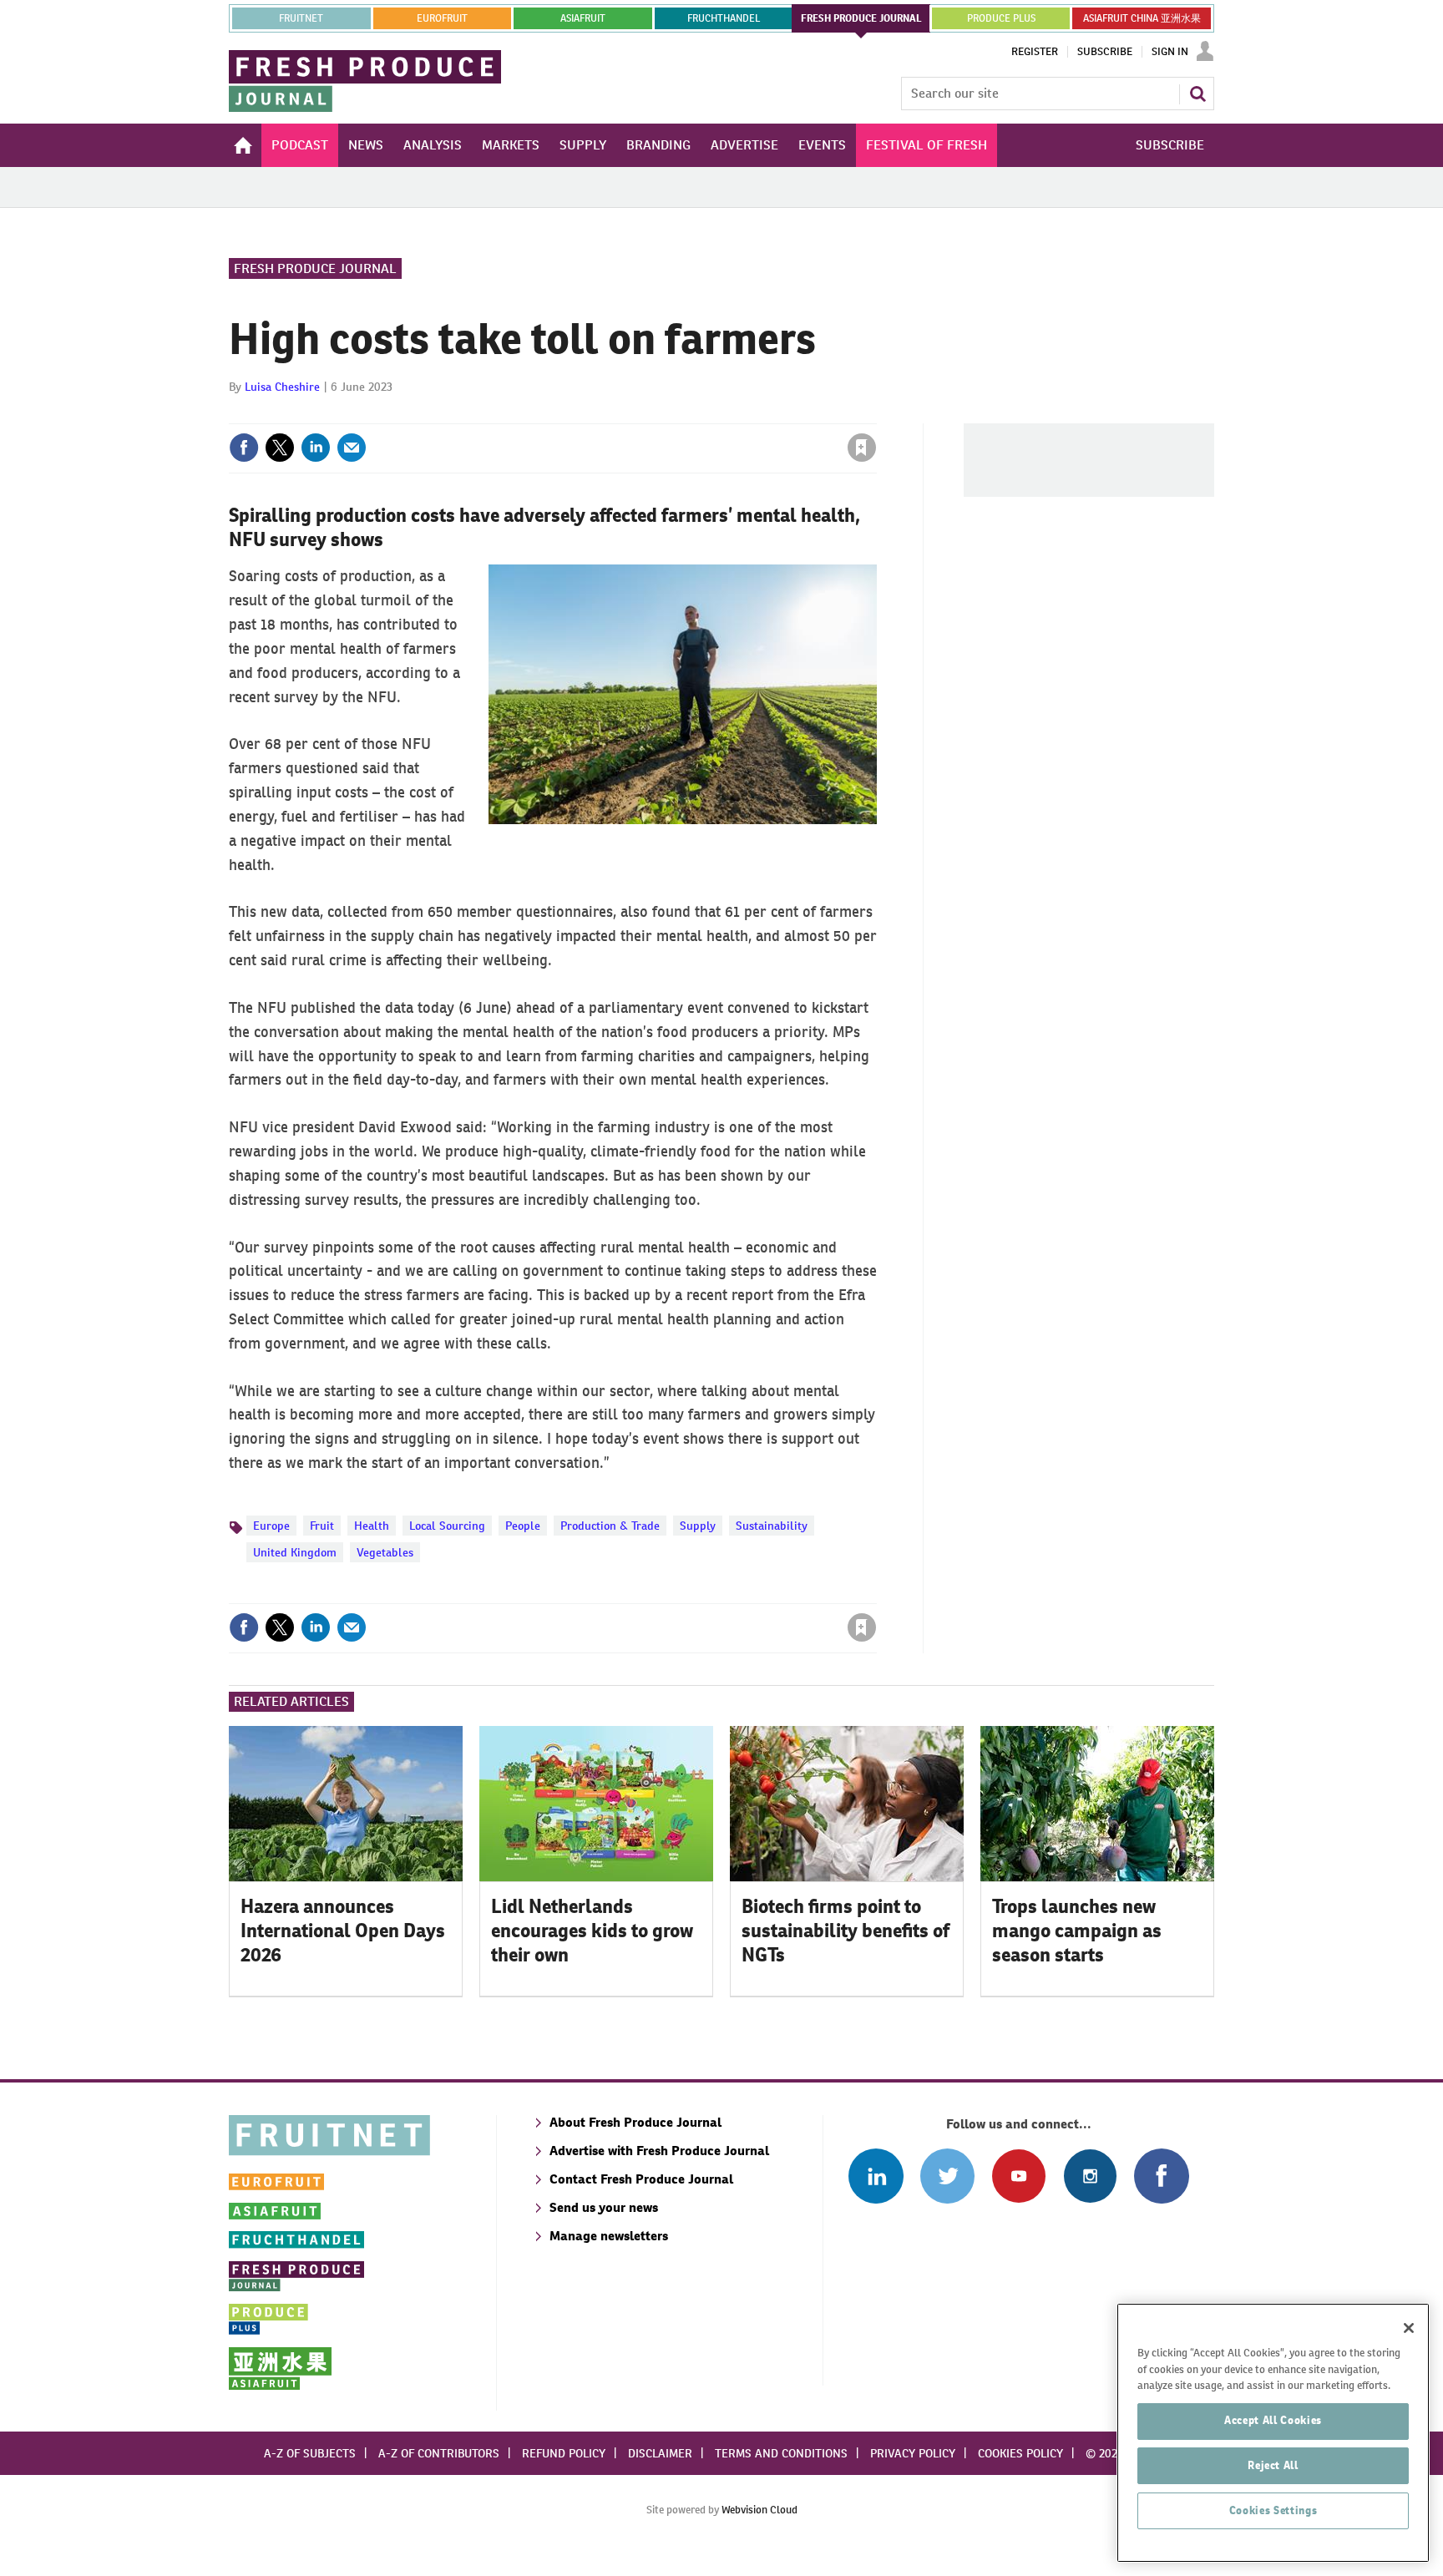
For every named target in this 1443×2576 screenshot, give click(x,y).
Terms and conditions (781, 2453)
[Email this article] (352, 448)
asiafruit (583, 18)
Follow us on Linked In (876, 2176)
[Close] (1409, 2328)
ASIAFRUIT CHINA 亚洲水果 (1142, 18)
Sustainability (772, 1526)
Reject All (1273, 2465)
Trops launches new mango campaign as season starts (1077, 1931)
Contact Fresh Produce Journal (641, 2179)
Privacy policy (913, 2453)
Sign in (663, 413)
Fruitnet (301, 18)
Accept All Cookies (1273, 2420)
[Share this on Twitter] (280, 448)
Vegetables (385, 1552)
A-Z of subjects (310, 2453)
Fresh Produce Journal (315, 268)
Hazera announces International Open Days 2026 (343, 1931)
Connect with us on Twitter (947, 2176)
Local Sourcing (447, 1526)
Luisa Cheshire (282, 387)
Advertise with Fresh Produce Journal (659, 2151)
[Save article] (862, 448)
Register (1035, 52)
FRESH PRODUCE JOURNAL (861, 18)
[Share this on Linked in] (316, 448)
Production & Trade (610, 1526)
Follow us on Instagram (1090, 2176)
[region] (1273, 2433)
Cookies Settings (1273, 2510)
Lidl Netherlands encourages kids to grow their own (592, 1931)
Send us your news (604, 2207)
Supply (698, 1526)
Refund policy (564, 2453)
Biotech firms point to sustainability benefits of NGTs (846, 1931)
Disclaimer (660, 2453)
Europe (271, 1526)
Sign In (1170, 52)
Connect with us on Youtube (1018, 2176)
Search (1197, 94)
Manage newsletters (609, 2236)
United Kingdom (295, 1552)
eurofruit (442, 18)
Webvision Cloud (759, 2510)
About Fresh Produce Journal (635, 2122)
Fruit (322, 1526)
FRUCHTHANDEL (724, 18)
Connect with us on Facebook (1161, 2176)
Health (372, 1526)
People (523, 1526)
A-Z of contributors (439, 2453)
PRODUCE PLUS (1001, 18)
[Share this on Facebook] (244, 448)
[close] (876, 413)
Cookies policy (1020, 2453)
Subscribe (1105, 52)
